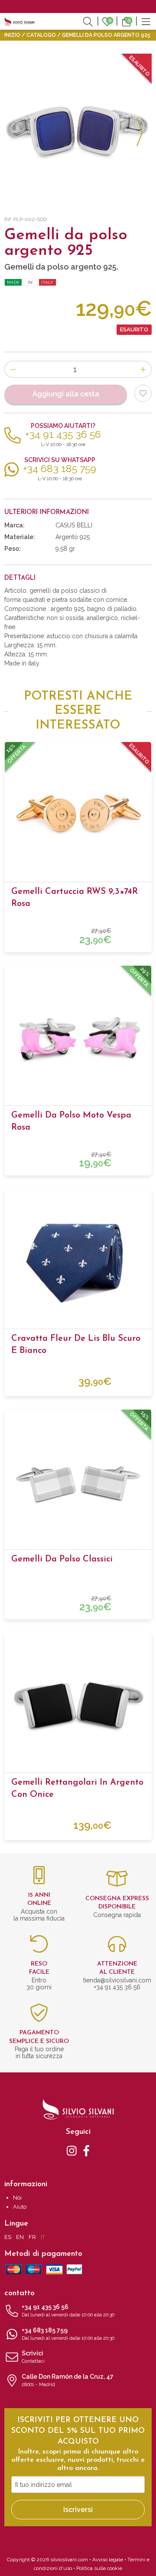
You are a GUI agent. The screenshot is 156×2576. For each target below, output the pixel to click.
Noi (17, 2198)
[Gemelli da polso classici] (78, 1483)
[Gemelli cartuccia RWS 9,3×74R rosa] (78, 815)
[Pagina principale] (19, 21)
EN (20, 2237)
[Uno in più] (143, 369)
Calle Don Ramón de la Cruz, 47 (68, 2380)
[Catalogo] (146, 21)
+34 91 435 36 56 (68, 2311)
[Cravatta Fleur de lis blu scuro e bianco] (78, 1262)
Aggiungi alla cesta (66, 394)
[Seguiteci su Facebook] (86, 2150)
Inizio (12, 35)
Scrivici (33, 2357)
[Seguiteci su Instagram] (72, 2150)
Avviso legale (108, 2560)
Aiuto (20, 2207)
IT (43, 2237)
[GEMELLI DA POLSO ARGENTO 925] (78, 127)
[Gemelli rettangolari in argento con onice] (78, 1706)
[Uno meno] (13, 369)
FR (32, 2237)
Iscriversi (78, 2510)
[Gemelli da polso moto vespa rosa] (78, 1039)
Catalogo (41, 35)
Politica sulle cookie (99, 2568)
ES (8, 2237)
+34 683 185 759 (68, 2334)
